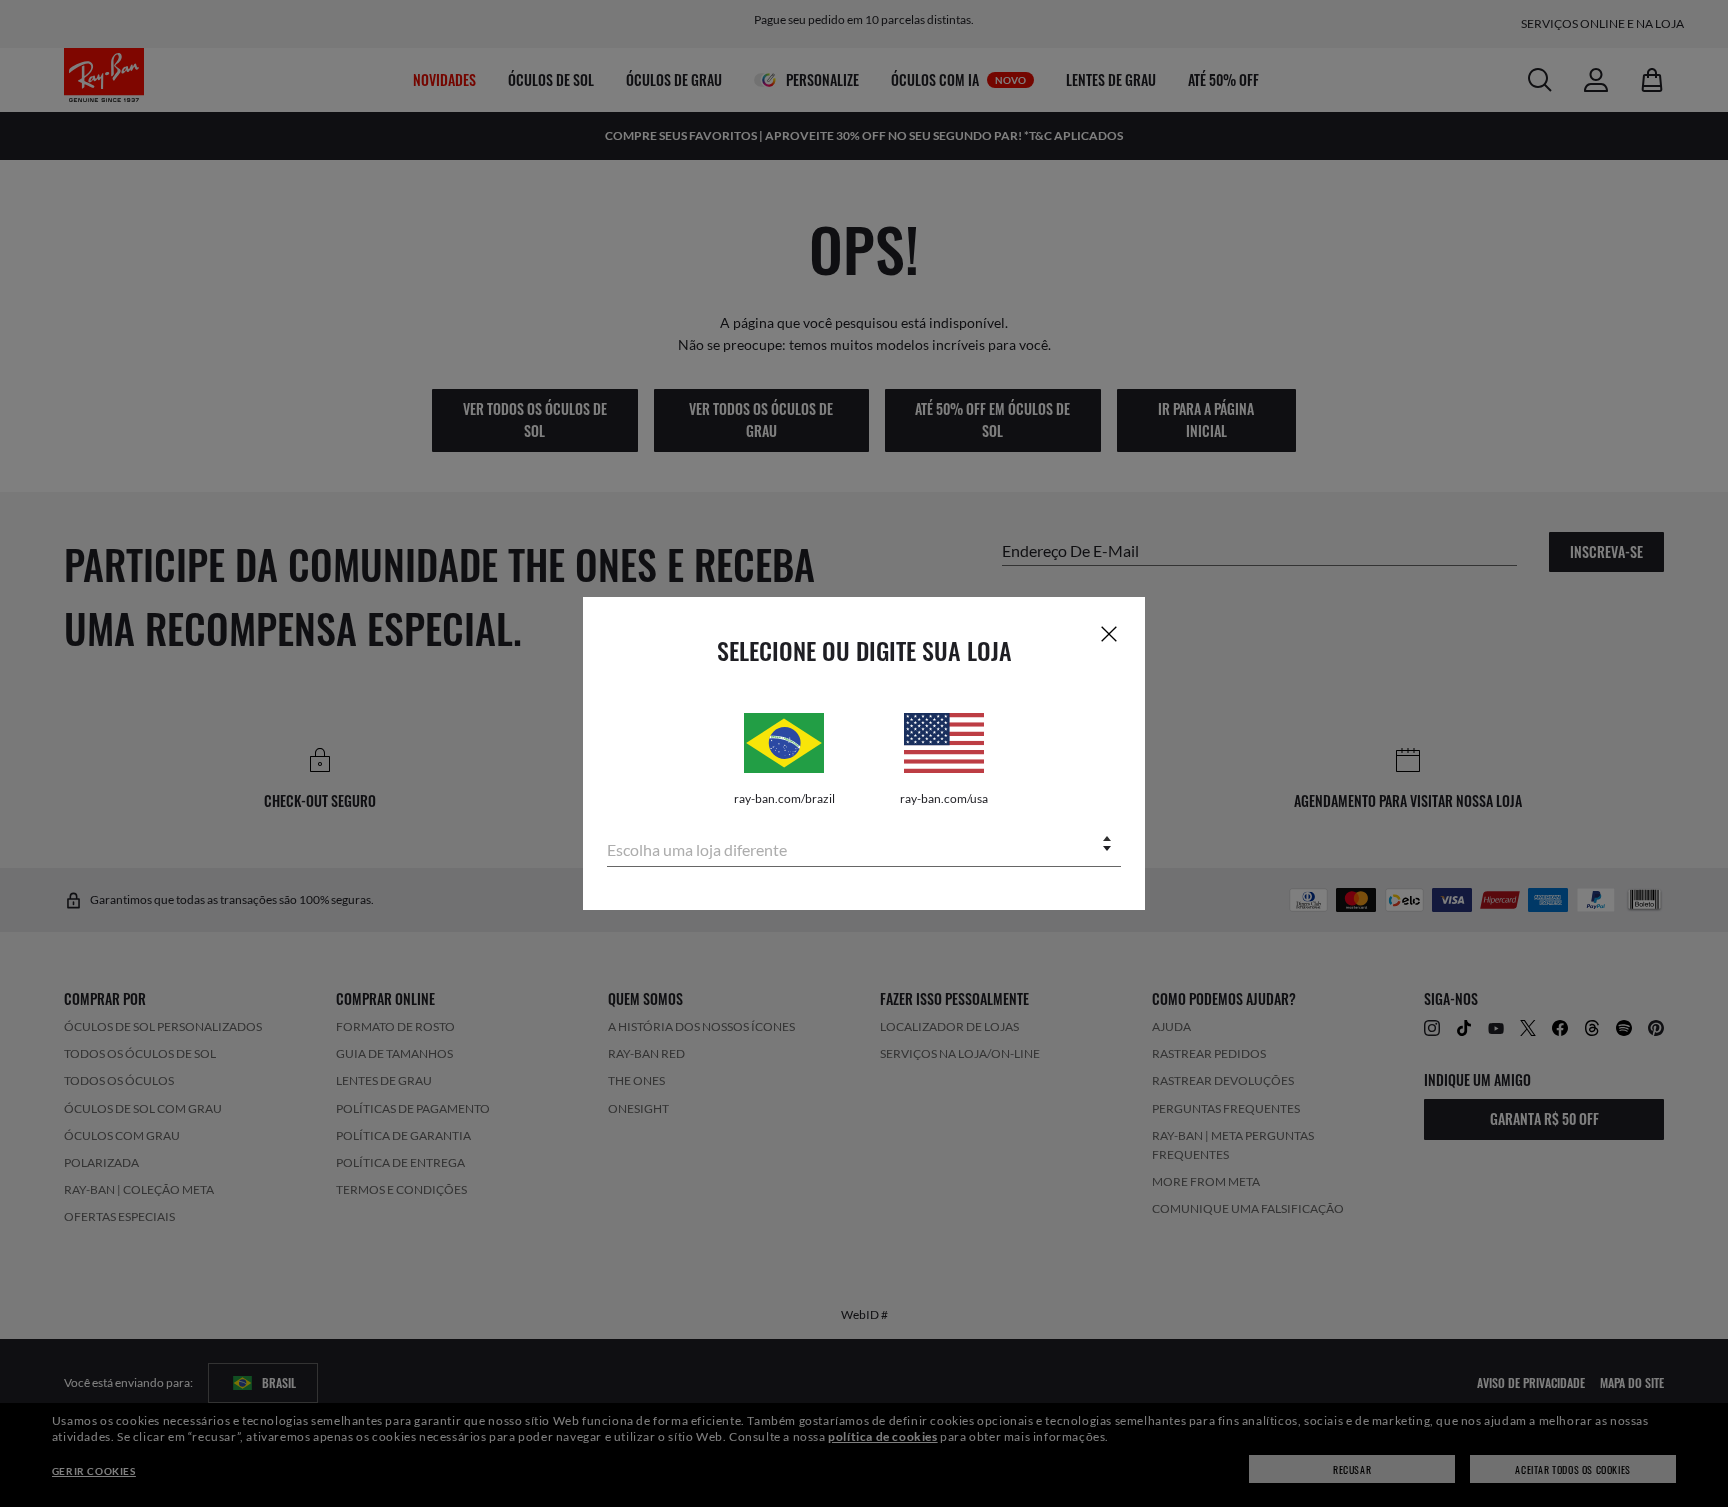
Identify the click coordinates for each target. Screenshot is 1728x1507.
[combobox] (864, 845)
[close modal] (1109, 633)
